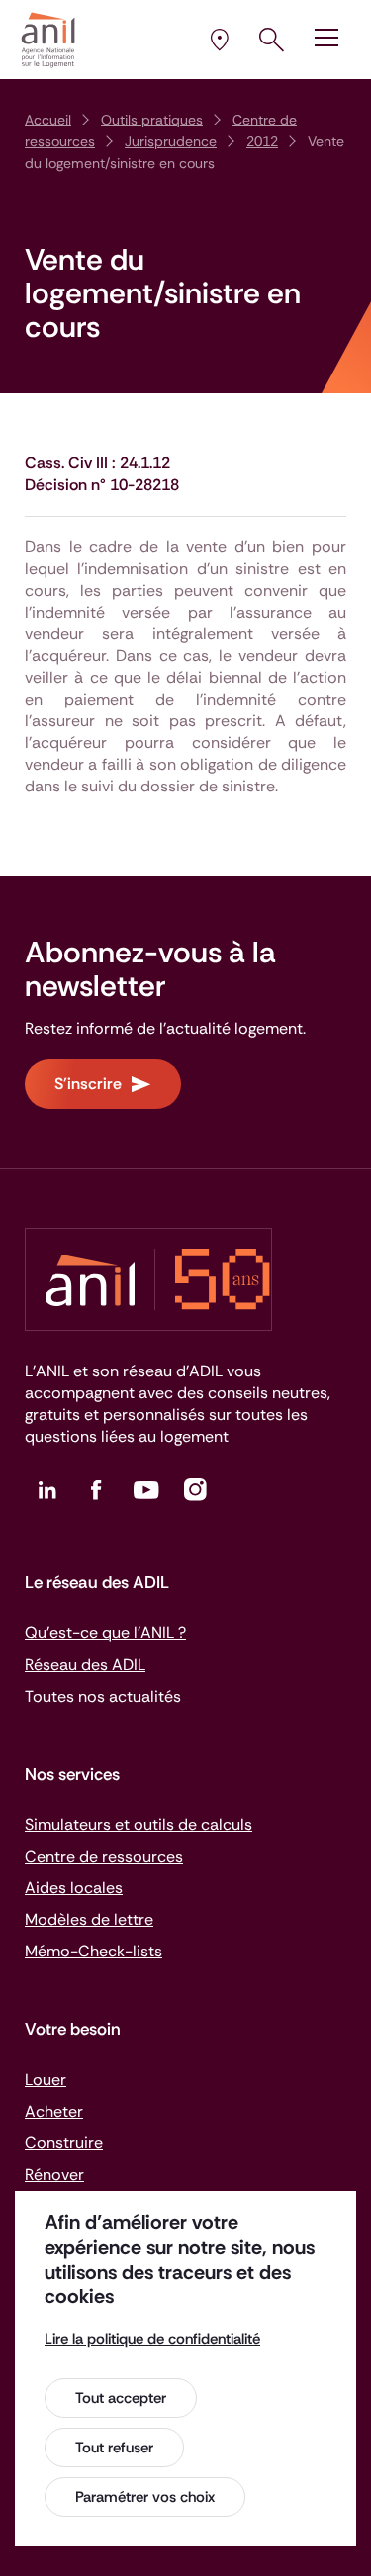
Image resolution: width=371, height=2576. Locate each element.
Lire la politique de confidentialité (152, 2339)
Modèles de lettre (89, 1919)
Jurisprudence (171, 141)
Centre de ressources (104, 1856)
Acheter (54, 2111)
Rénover (54, 2174)
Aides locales (74, 1888)
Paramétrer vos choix (145, 2497)
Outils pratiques (152, 120)
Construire (64, 2143)
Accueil (48, 120)
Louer (46, 2079)
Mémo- (93, 1951)
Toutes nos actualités (103, 1696)
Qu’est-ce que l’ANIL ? (105, 1633)
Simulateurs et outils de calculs (139, 1825)
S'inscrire (88, 1083)
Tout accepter (121, 2398)
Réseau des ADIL (85, 1664)
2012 (262, 141)
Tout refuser (114, 2448)
